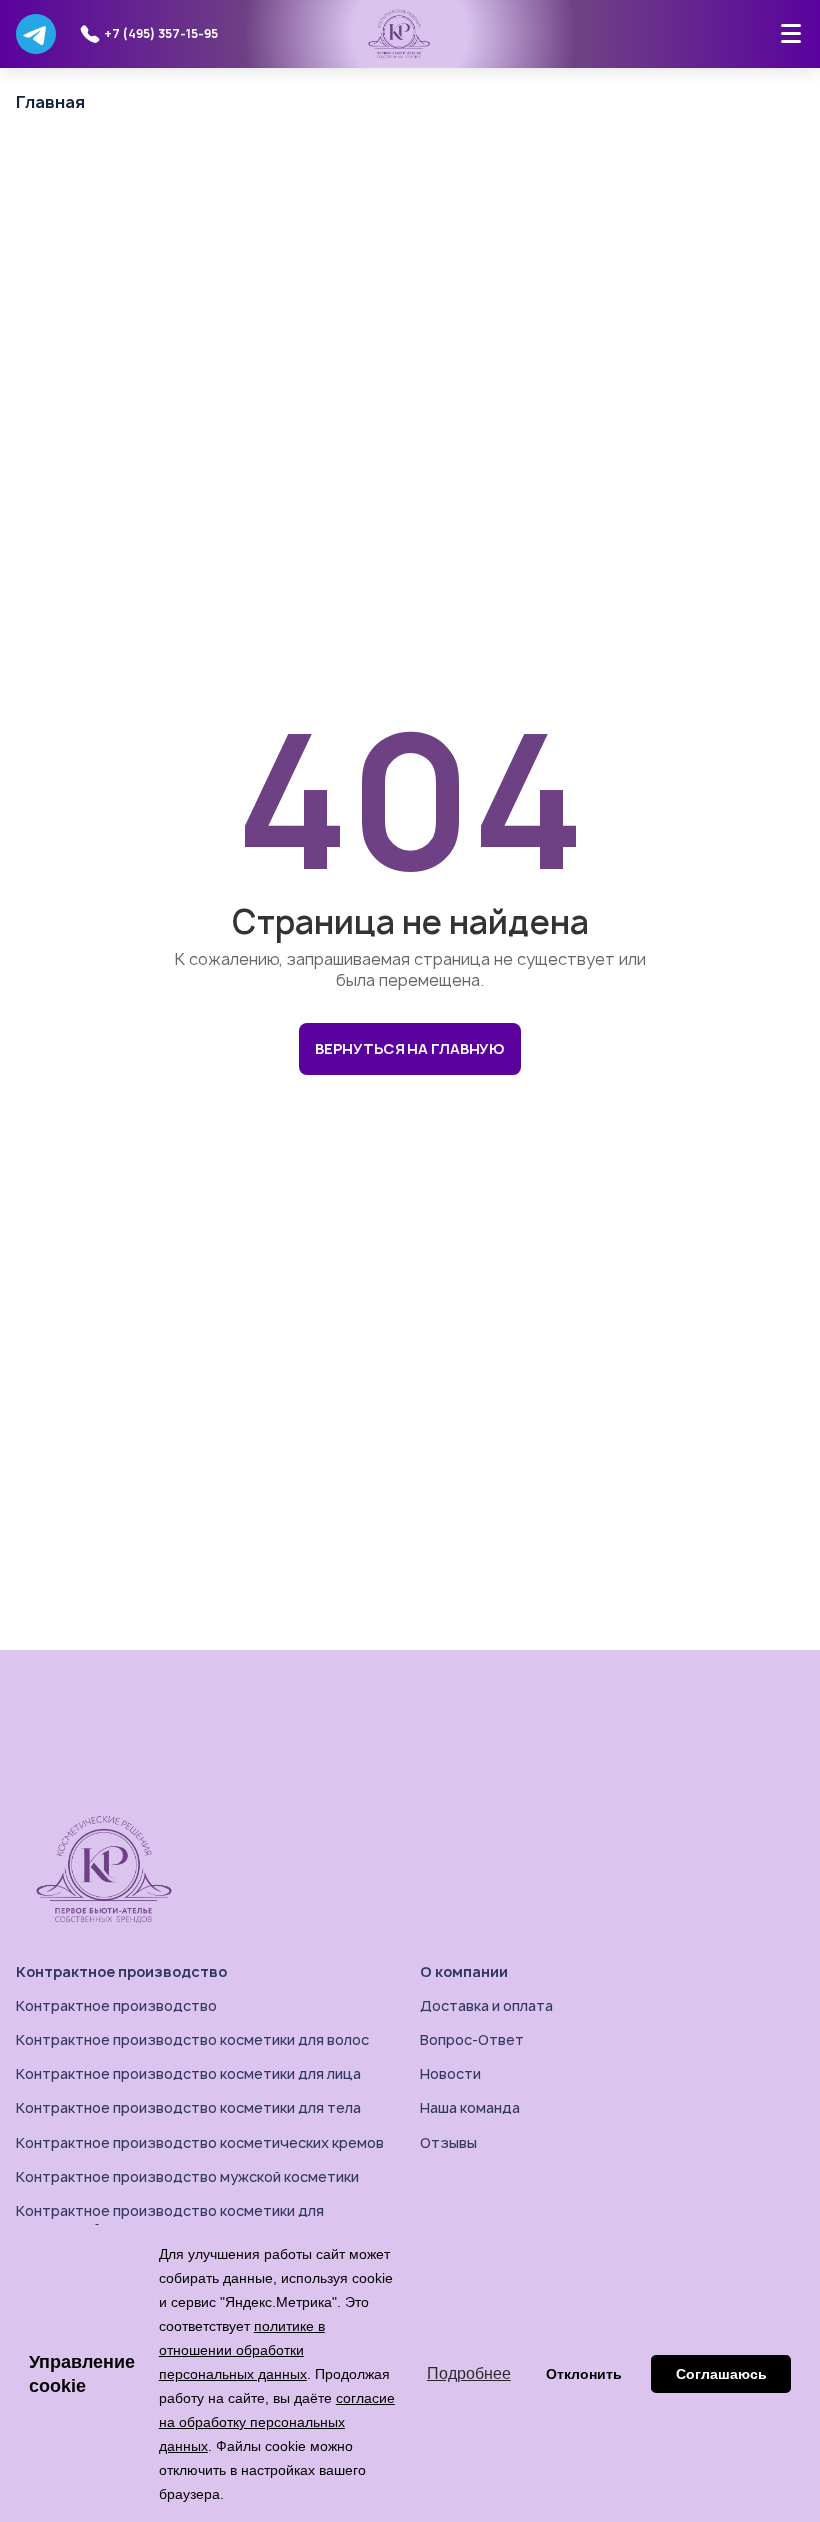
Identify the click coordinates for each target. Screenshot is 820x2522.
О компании (464, 1971)
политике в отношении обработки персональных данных (242, 2350)
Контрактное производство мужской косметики (187, 2176)
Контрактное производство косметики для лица (188, 2073)
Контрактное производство (121, 1971)
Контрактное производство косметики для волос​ (192, 2039)
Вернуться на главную (409, 1048)
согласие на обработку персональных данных (277, 2422)
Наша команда (470, 2107)
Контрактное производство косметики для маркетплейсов (170, 2219)
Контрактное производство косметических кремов (200, 2142)
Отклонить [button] (584, 2374)
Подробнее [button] (469, 2373)
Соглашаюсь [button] (721, 2374)
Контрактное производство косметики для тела (188, 2107)
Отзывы (448, 2142)
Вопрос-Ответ (472, 2039)
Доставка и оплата (486, 2005)
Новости (450, 2073)
